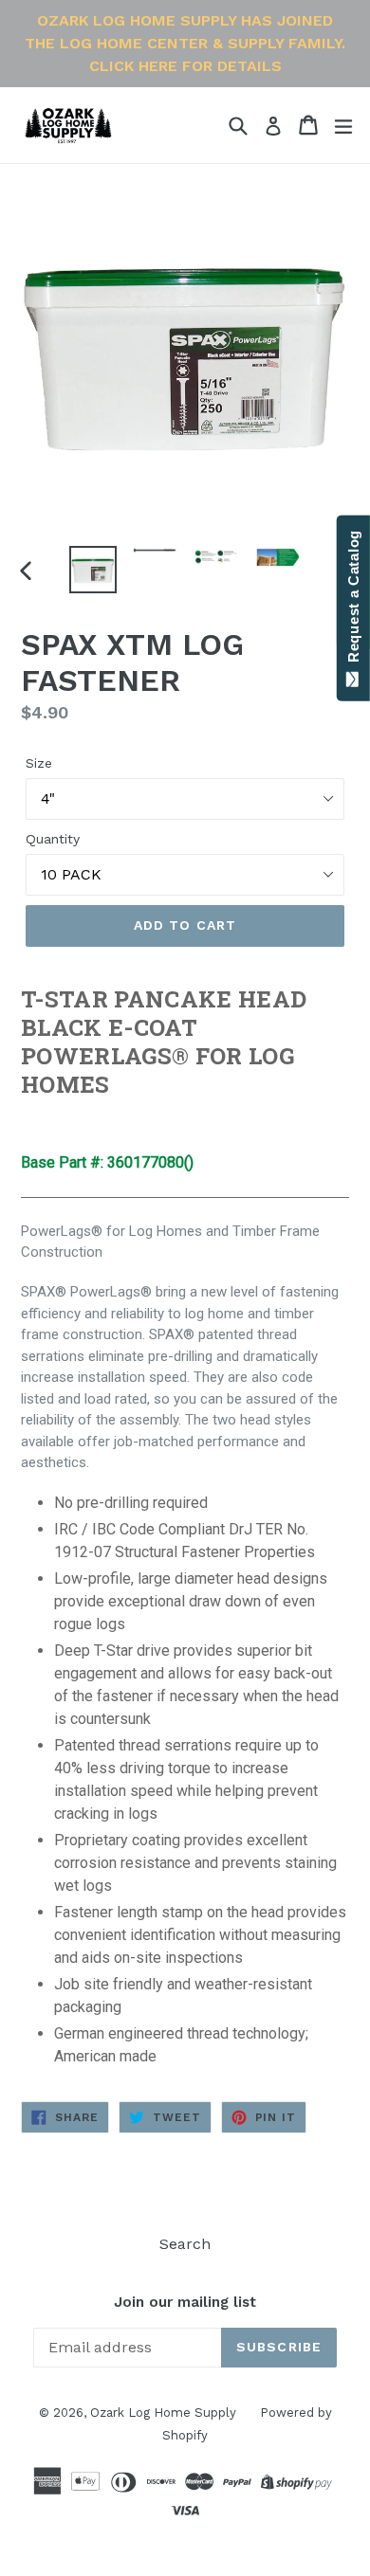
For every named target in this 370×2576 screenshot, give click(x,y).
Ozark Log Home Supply (163, 2413)
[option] (92, 570)
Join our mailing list (185, 2302)
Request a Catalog (353, 600)
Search (185, 2244)
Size (39, 763)
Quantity (53, 839)
